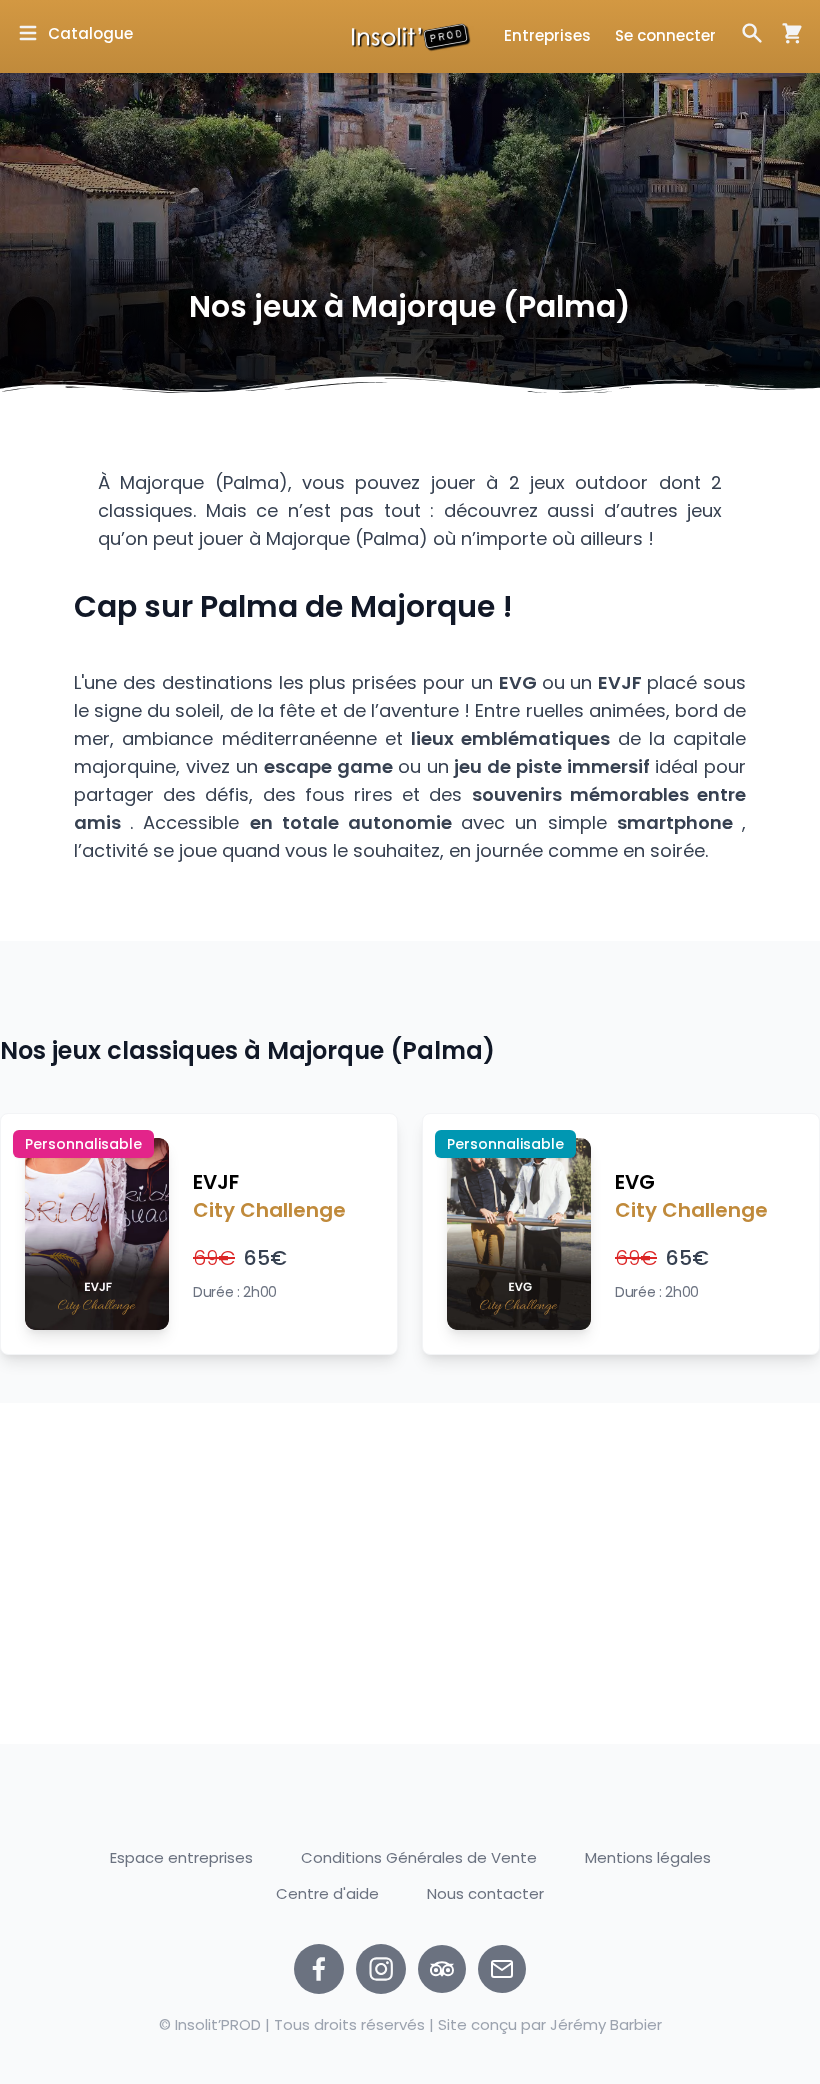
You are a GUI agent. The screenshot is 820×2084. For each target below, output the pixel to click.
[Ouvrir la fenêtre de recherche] (752, 33)
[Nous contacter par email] (502, 1969)
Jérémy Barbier (606, 2024)
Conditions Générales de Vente (419, 1857)
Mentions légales (648, 1857)
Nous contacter (485, 1894)
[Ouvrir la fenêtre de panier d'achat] (784, 33)
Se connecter (665, 35)
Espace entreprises (181, 1857)
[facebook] (319, 1969)
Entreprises (547, 35)
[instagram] (381, 1969)
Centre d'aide (327, 1893)
